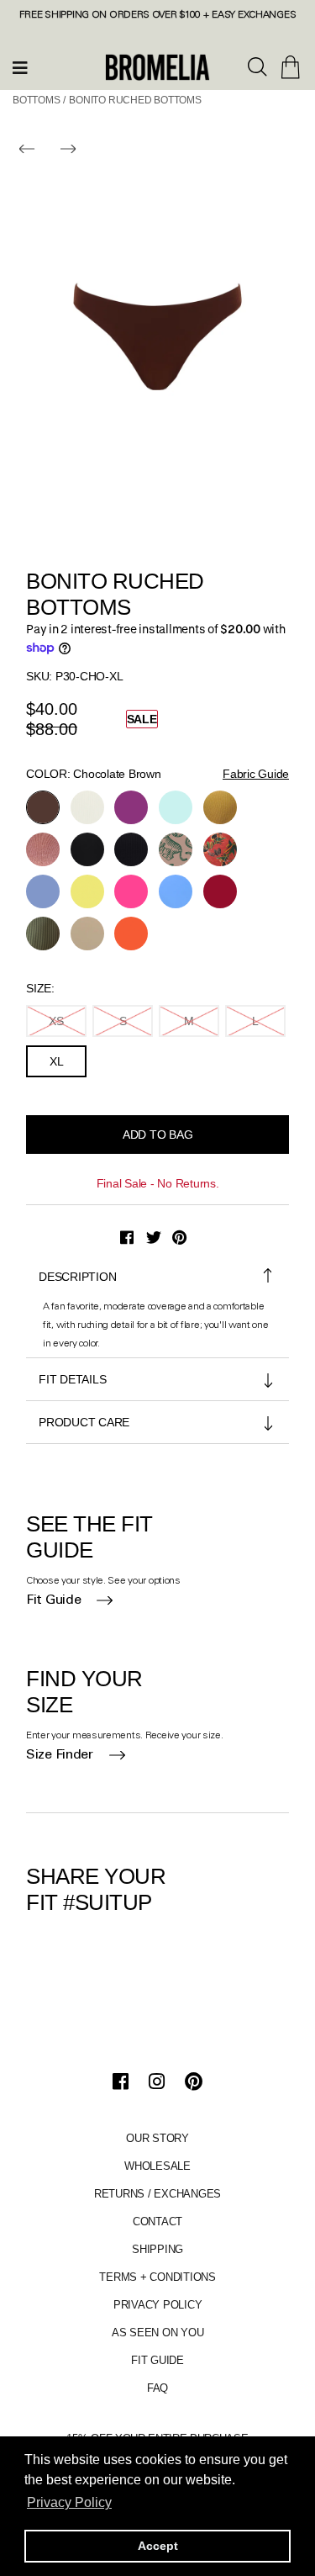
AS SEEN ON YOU (158, 2333)
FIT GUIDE (157, 2360)
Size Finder (60, 1755)
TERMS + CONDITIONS (157, 2277)
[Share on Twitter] (154, 1238)
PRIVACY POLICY (158, 2305)
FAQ (157, 2388)
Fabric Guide (256, 774)
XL (57, 1061)
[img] (258, 68)
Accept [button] (158, 2546)
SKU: (39, 676)
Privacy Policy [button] (69, 2502)
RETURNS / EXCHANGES (157, 2194)
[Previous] (27, 149)
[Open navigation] (21, 67)
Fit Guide (53, 1600)
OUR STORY (157, 2138)
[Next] (68, 149)
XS (56, 1021)
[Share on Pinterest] (179, 1238)
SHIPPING (157, 2249)
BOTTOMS (37, 100)
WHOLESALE (157, 2166)
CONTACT (157, 2222)
